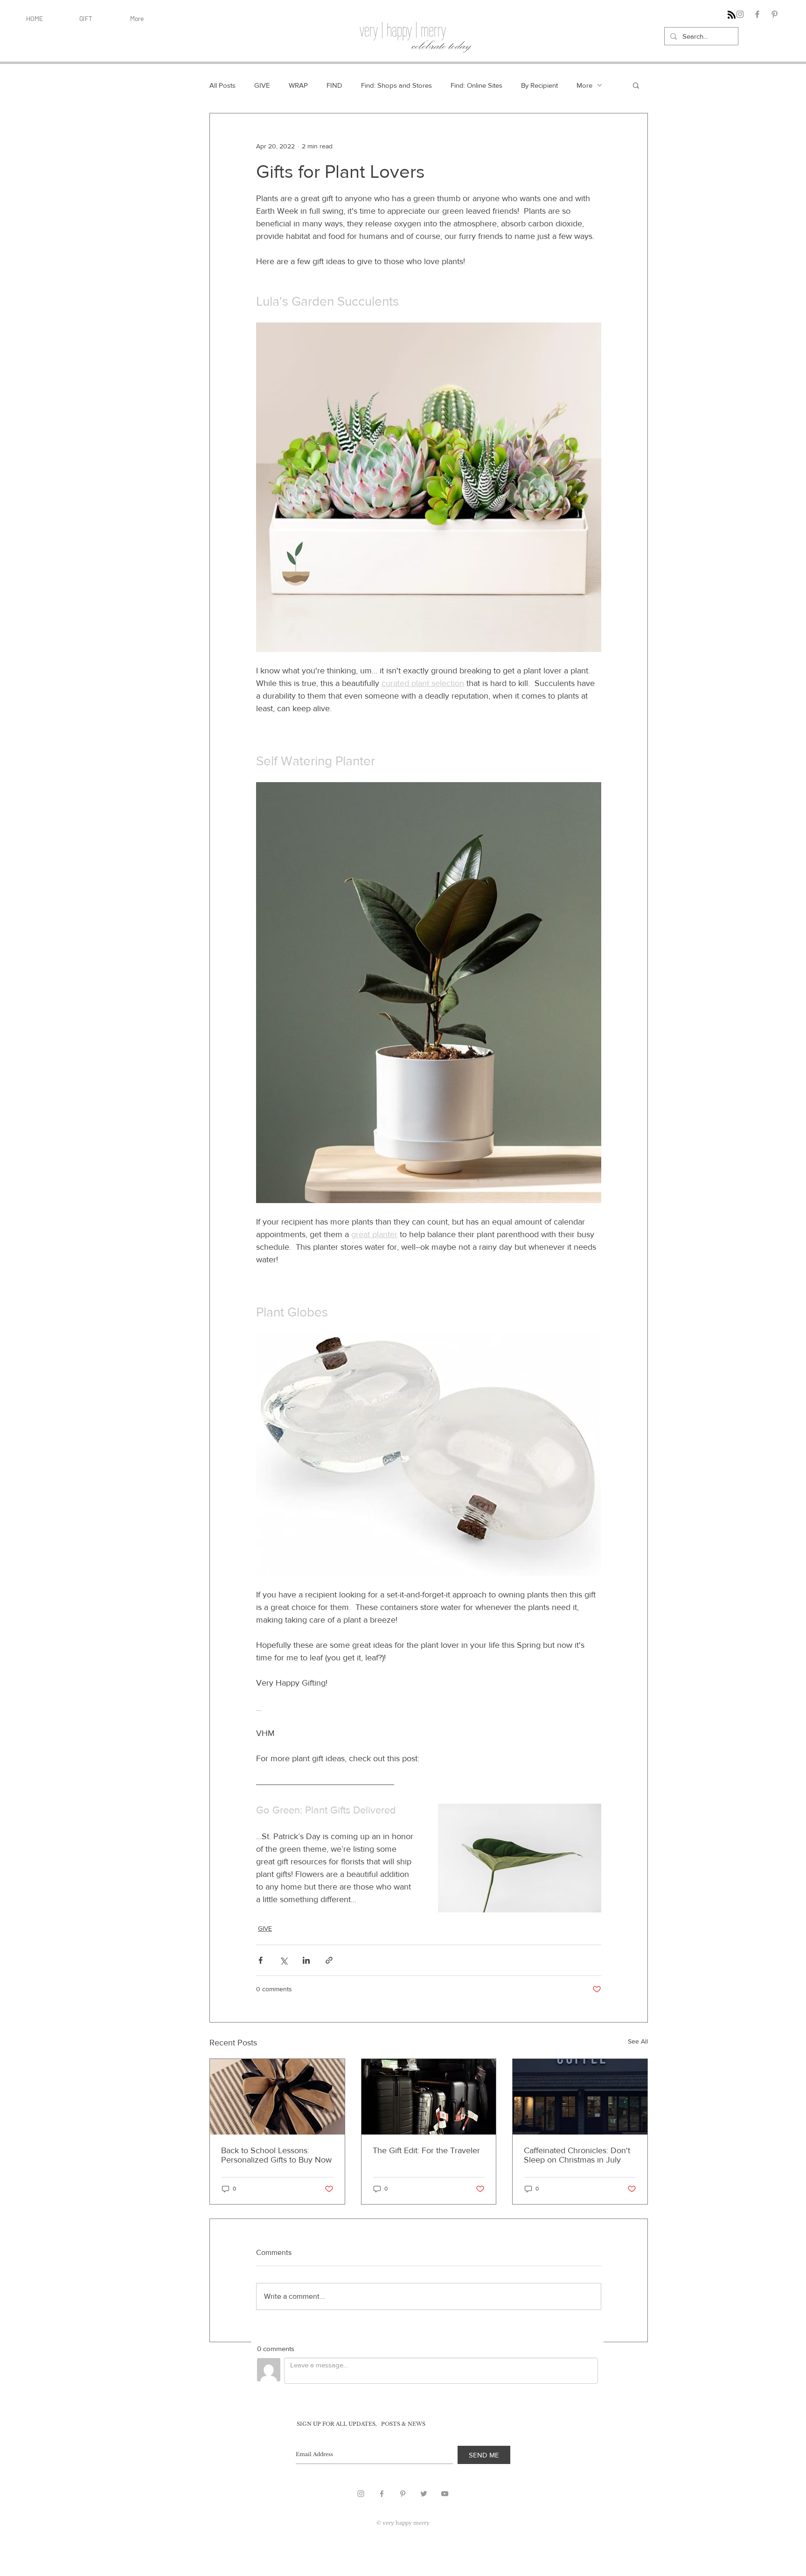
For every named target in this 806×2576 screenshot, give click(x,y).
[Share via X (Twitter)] (283, 1960)
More (584, 85)
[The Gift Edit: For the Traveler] (429, 2097)
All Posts (222, 85)
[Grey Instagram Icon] (361, 2494)
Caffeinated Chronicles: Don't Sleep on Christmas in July (577, 2155)
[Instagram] (740, 14)
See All (638, 2041)
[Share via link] (329, 1960)
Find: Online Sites (476, 85)
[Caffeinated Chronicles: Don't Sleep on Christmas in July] (580, 2097)
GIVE (262, 85)
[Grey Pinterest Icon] (403, 2494)
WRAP (298, 85)
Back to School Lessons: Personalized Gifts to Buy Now (276, 2155)
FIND (334, 85)
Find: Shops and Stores (396, 85)
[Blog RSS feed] (732, 15)
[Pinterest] (775, 14)
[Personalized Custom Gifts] (277, 2097)
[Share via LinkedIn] (306, 1960)
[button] (636, 85)
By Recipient (539, 85)
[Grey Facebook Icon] (382, 2494)
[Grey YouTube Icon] (445, 2494)
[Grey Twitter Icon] (424, 2494)
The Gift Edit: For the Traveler (426, 2150)
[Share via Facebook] (261, 1960)
